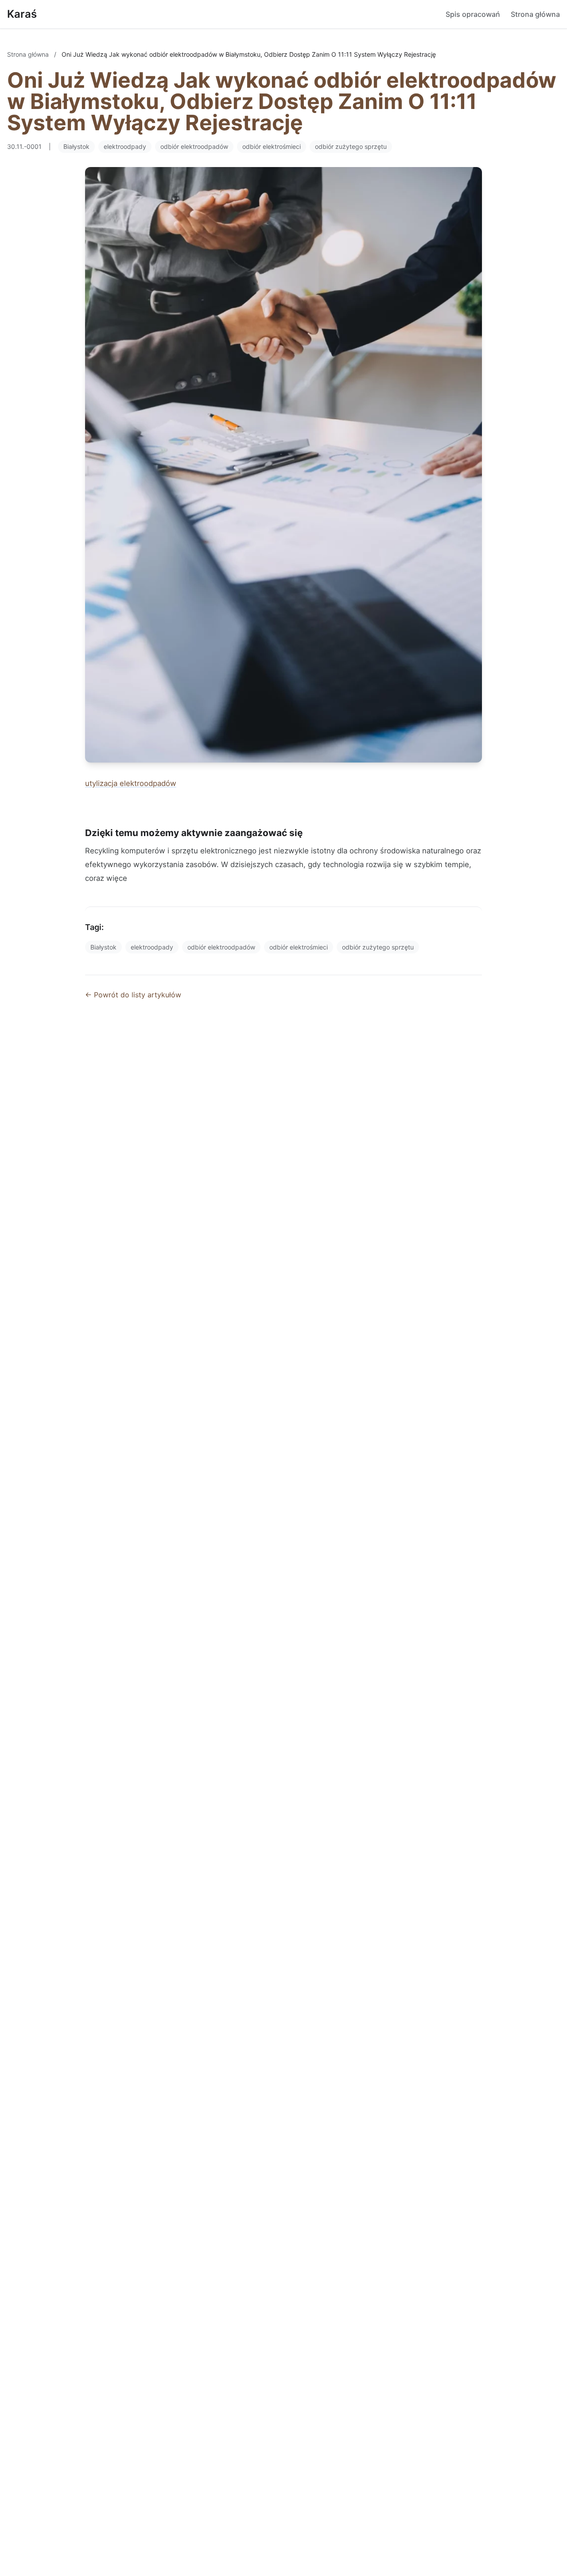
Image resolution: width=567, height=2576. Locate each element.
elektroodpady (125, 146)
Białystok (76, 146)
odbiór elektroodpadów (194, 146)
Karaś (22, 14)
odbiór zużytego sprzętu (351, 146)
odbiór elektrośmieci (272, 146)
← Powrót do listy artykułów (133, 995)
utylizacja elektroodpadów (131, 783)
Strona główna (535, 14)
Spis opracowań (473, 14)
